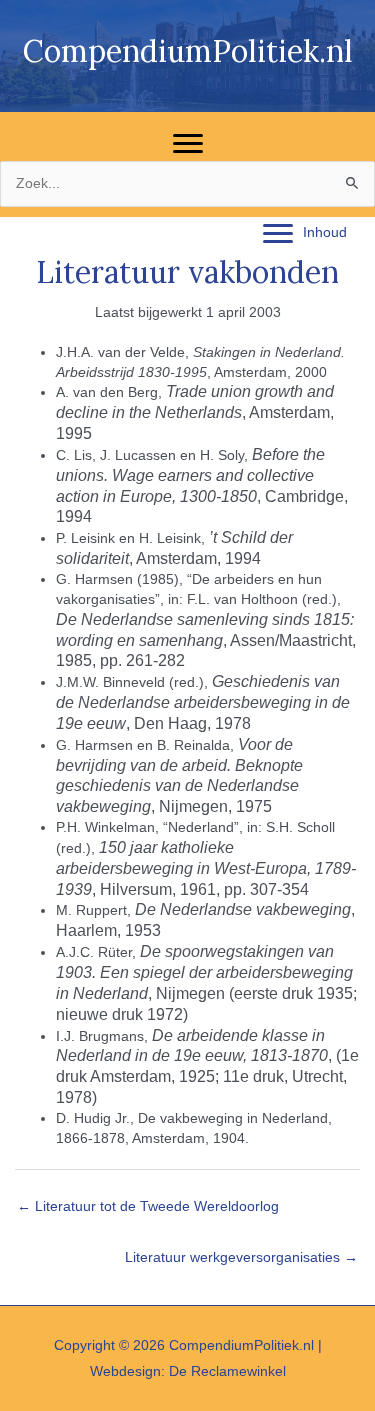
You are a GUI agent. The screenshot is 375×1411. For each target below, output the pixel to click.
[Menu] (188, 144)
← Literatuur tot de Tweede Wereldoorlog (148, 1206)
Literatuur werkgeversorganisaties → (241, 1257)
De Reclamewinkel (227, 1371)
